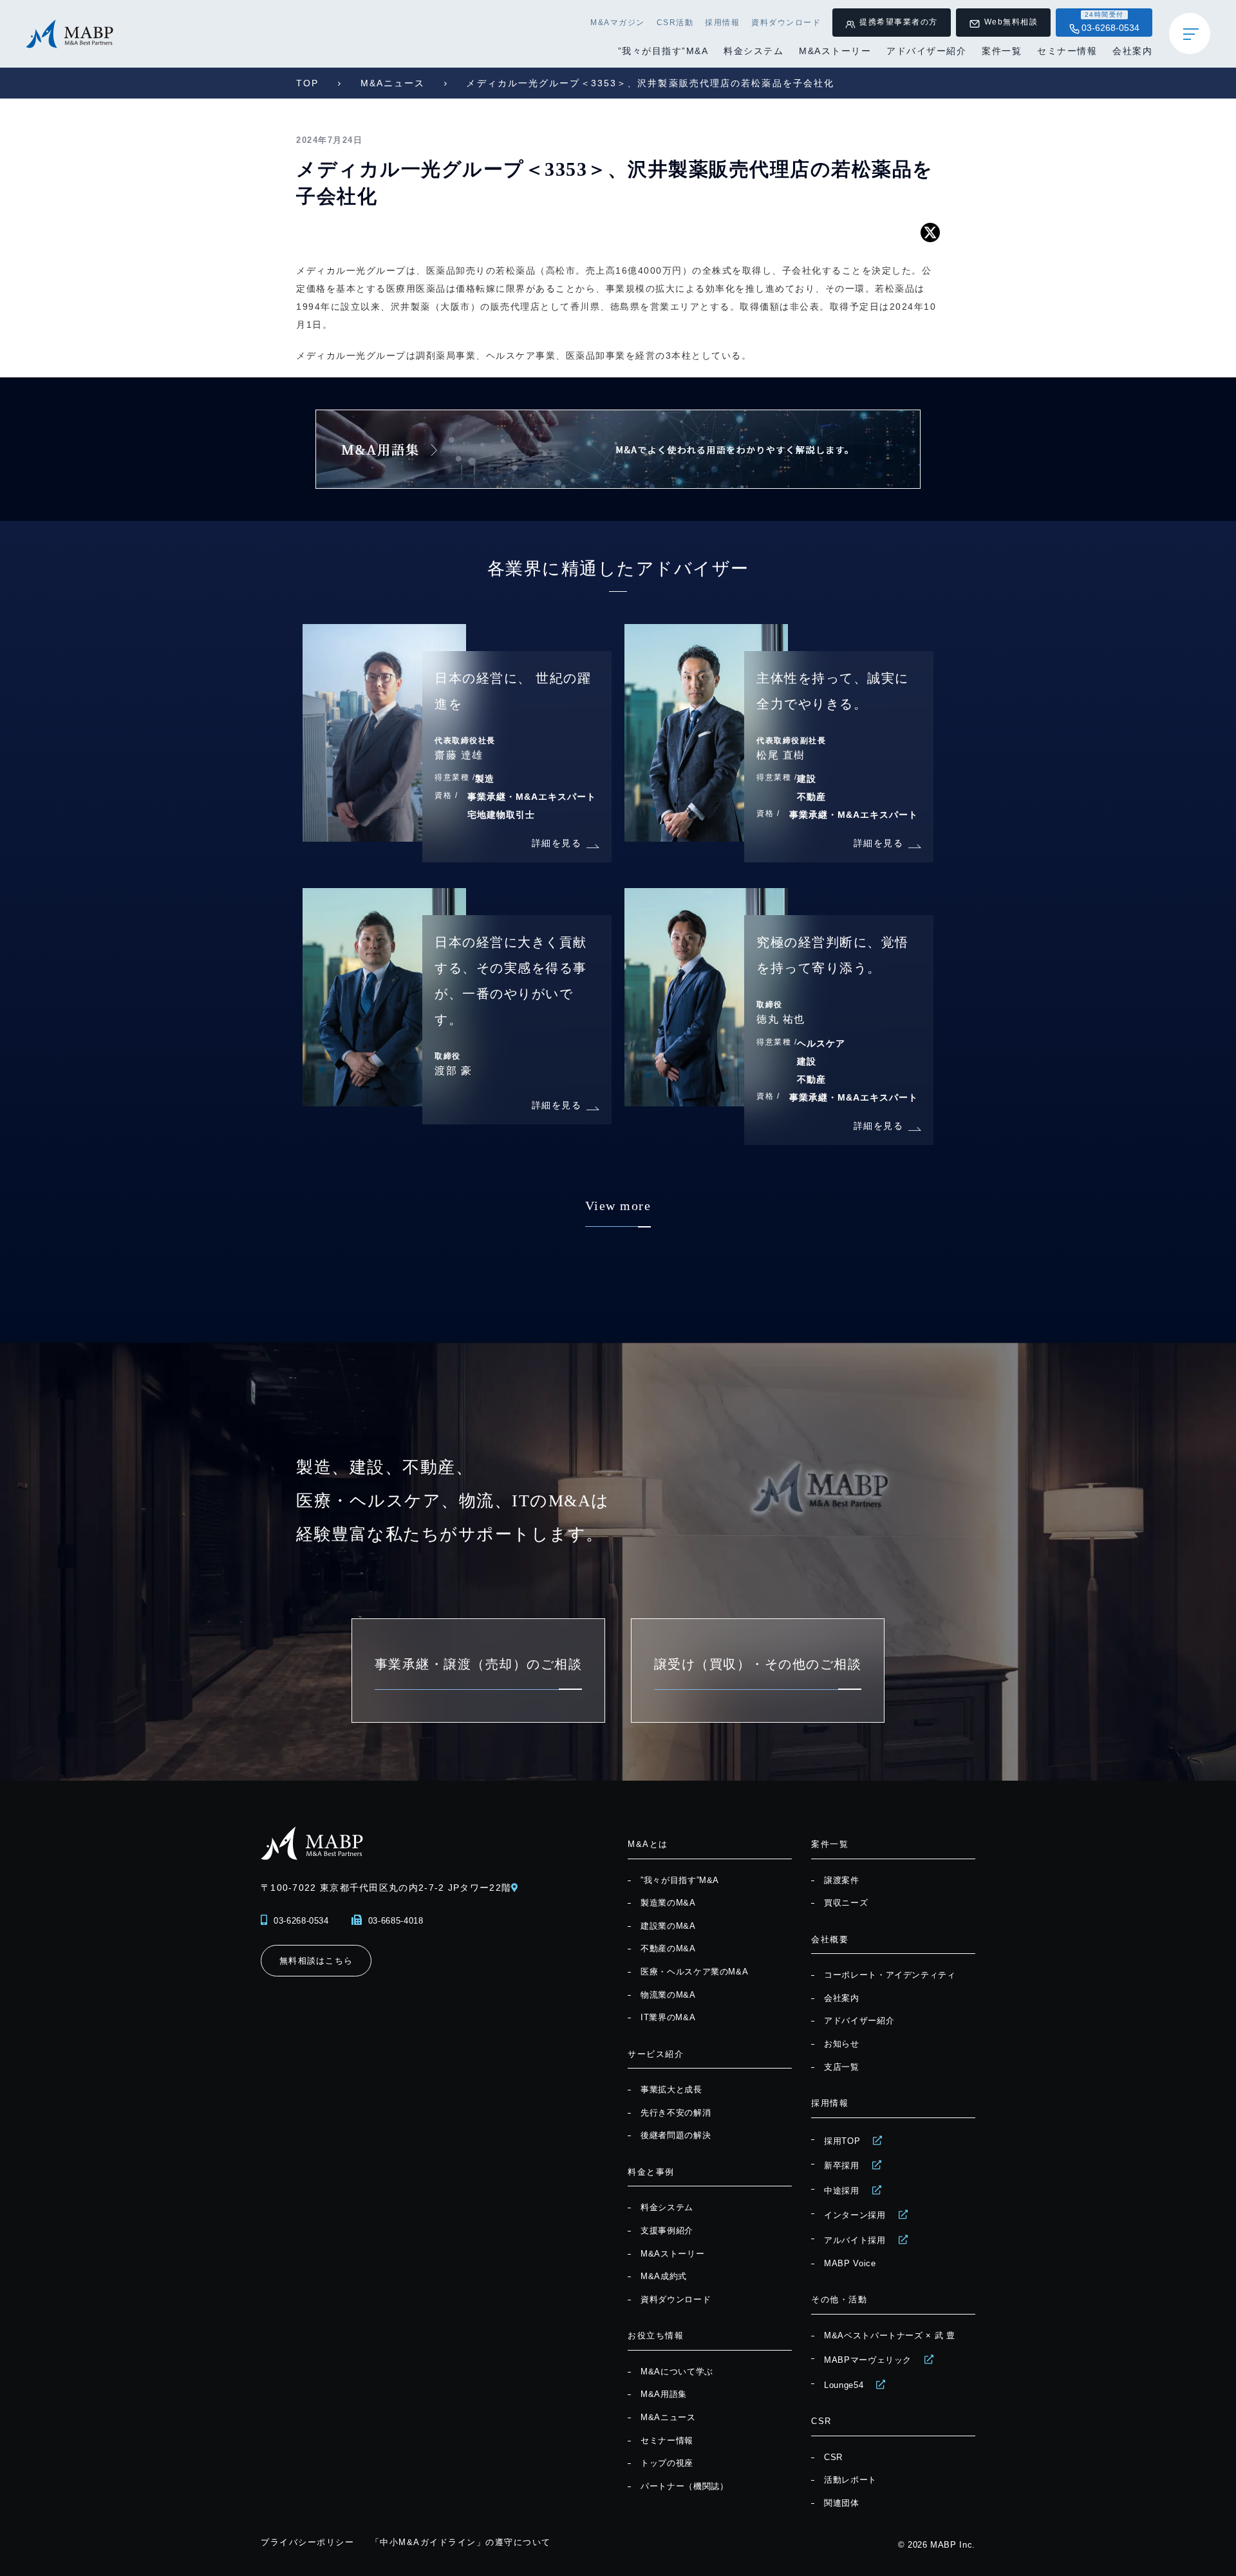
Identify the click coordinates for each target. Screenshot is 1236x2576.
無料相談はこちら (316, 1961)
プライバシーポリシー (307, 2542)
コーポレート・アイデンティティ (890, 1975)
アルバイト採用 (855, 2240)
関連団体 (842, 2503)
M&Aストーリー (835, 51)
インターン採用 (855, 2215)
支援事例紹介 (667, 2230)
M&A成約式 (664, 2276)
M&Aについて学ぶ (677, 2372)
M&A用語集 (664, 2394)
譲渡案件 (842, 1880)
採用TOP (842, 2141)
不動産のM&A (668, 1948)
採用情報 (722, 23)
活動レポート (850, 2480)
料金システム (754, 51)
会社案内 (1132, 51)
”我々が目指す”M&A (663, 51)
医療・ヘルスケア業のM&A (694, 1972)
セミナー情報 (1067, 51)
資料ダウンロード (786, 23)
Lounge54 (844, 2385)
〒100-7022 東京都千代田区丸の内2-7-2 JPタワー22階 (386, 1888)
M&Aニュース (393, 83)
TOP (307, 83)
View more (618, 1206)
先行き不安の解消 (676, 2113)
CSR (833, 2457)
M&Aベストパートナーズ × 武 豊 (890, 2335)
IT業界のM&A (668, 2017)
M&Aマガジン (618, 23)
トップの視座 (667, 2463)
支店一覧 (842, 2067)
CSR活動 (675, 23)
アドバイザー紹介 (926, 51)
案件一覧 (1002, 51)
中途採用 (842, 2191)
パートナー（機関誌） (685, 2486)
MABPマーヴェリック (868, 2360)
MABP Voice (850, 2263)
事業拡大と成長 (671, 2089)
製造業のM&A (668, 1903)
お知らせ (842, 2044)
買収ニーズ (846, 1903)
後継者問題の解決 (676, 2135)
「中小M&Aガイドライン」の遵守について (461, 2542)
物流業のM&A (668, 1995)
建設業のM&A (668, 1926)
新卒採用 (842, 2165)
